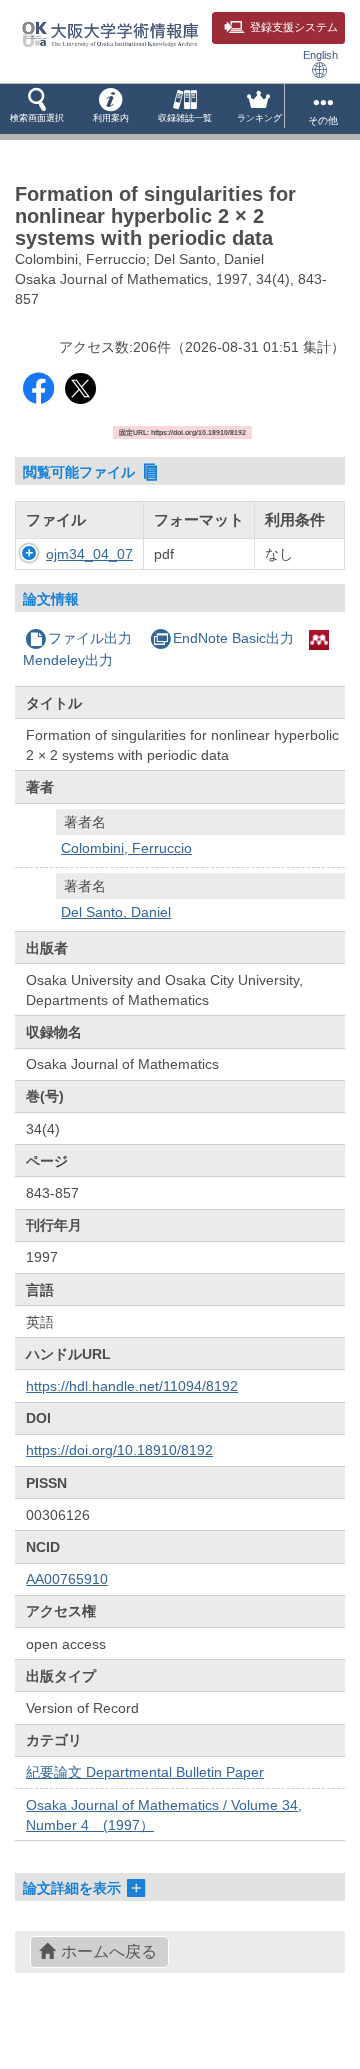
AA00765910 (67, 1579)
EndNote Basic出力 (233, 638)
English (320, 55)
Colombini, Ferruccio (126, 848)
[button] (37, 109)
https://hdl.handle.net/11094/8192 (132, 1386)
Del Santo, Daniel (116, 912)
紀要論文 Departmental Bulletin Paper (145, 1772)
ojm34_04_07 (89, 554)
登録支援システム (294, 27)
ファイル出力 (90, 638)
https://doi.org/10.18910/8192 (119, 1450)
